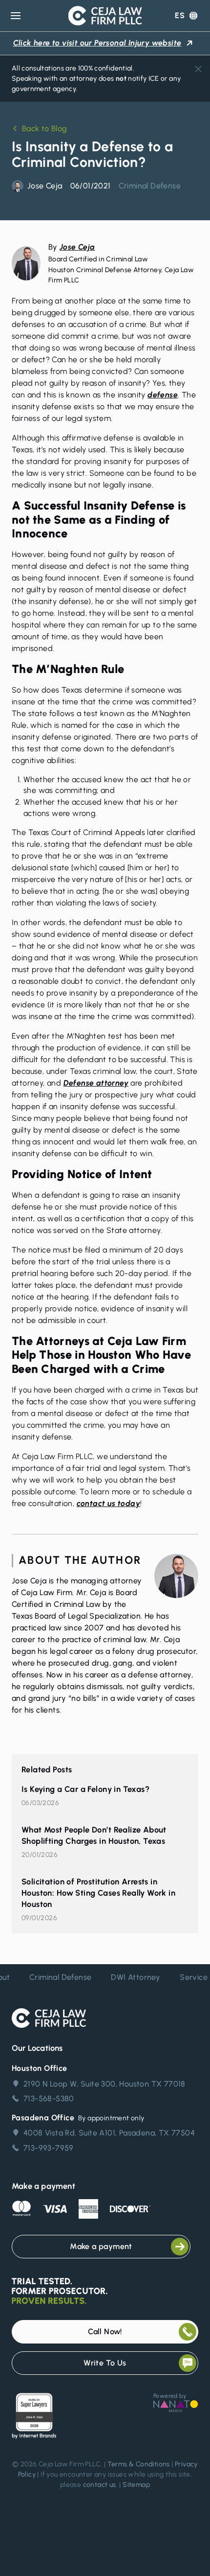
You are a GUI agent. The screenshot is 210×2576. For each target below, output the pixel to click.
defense (163, 395)
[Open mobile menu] (16, 16)
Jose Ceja (77, 247)
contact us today (108, 1503)
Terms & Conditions (139, 2464)
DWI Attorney (130, 1977)
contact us (100, 2485)
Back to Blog (45, 128)
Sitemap (136, 2485)
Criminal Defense (150, 186)
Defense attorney (96, 1083)
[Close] (198, 69)
